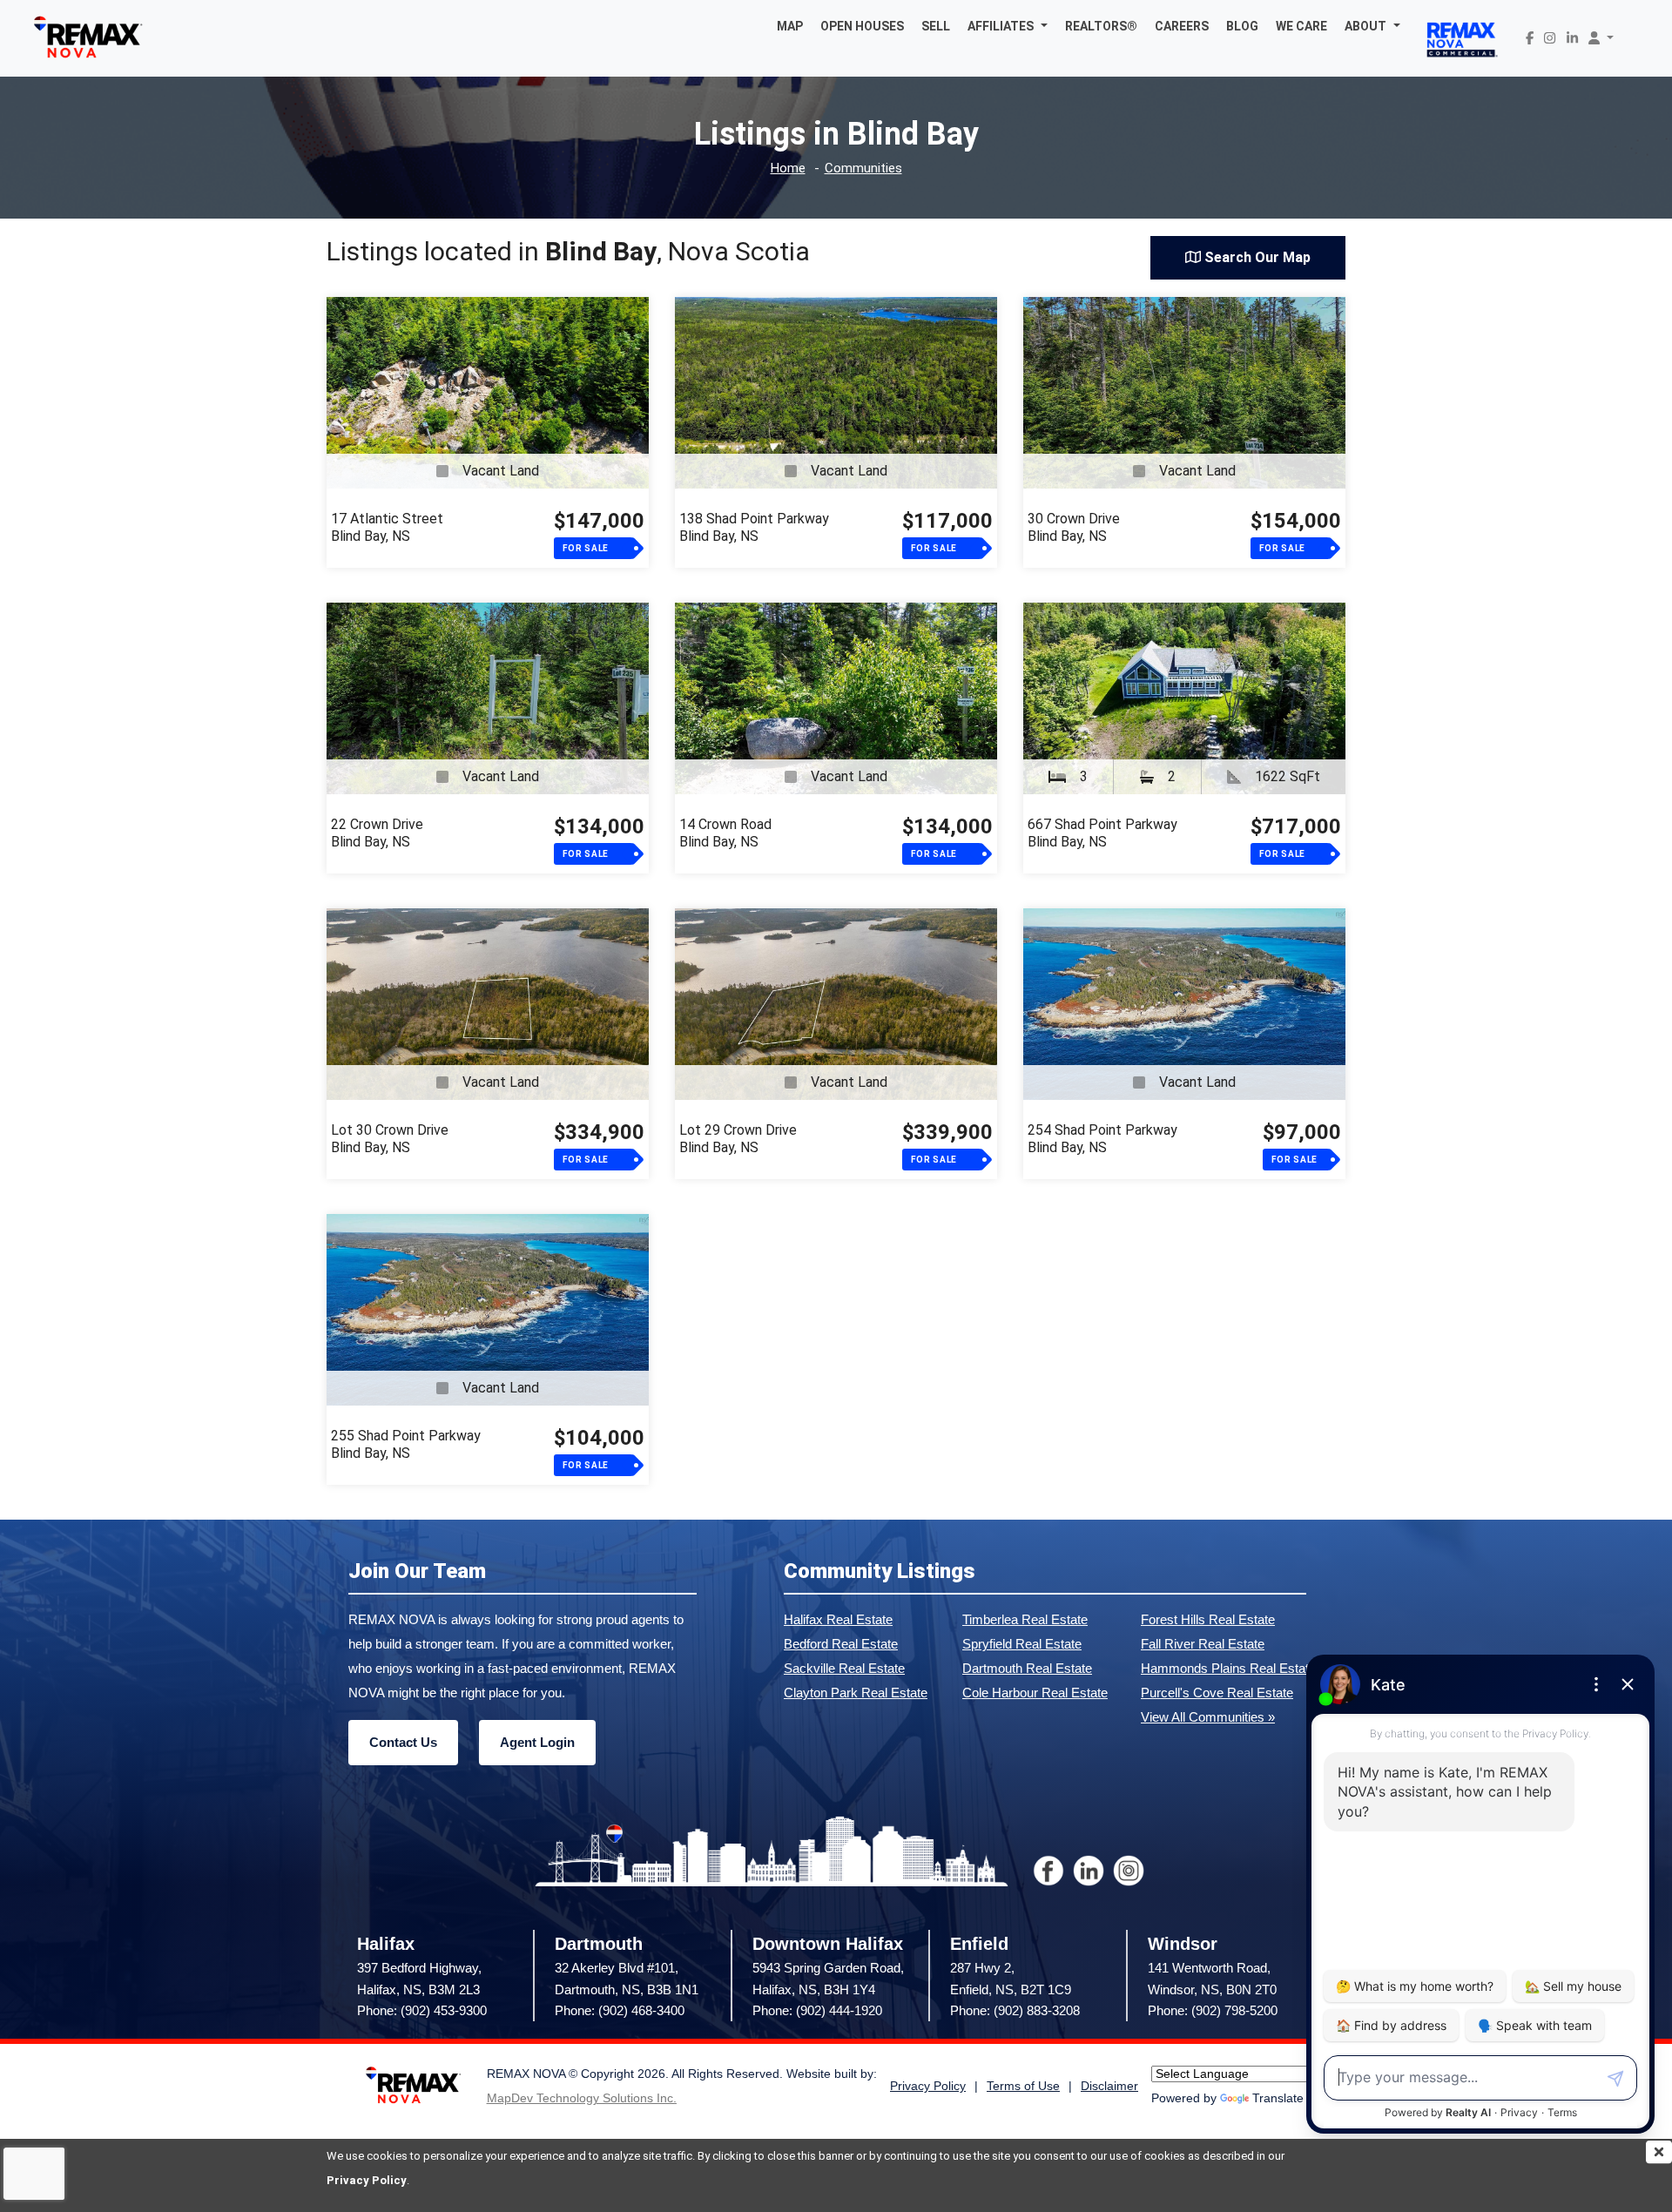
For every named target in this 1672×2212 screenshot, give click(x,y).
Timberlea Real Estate (1025, 1619)
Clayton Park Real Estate (856, 1693)
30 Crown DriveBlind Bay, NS (1074, 527)
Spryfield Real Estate (1022, 1644)
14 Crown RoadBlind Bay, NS (725, 833)
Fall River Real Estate (1203, 1644)
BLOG (1242, 26)
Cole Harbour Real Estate (1035, 1693)
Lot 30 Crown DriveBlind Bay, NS (390, 1139)
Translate (1278, 2098)
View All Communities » (1208, 1717)
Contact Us (403, 1742)
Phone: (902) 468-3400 (620, 2010)
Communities (863, 169)
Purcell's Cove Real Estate (1217, 1693)
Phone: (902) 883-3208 (1015, 2010)
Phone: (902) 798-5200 (1213, 2010)
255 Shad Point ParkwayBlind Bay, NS (406, 1444)
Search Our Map (1256, 257)
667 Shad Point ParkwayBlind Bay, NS (1102, 833)
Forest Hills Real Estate (1208, 1619)
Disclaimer (1109, 2086)
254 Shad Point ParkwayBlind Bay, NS (1102, 1139)
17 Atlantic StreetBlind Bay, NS (387, 527)
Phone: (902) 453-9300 (422, 2010)
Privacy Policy (367, 2180)
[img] (1659, 2152)
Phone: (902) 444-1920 (817, 2010)
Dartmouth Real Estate (1027, 1668)
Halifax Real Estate (838, 1619)
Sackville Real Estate (844, 1668)
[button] (1008, 26)
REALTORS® (1101, 26)
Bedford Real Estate (841, 1644)
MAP (790, 26)
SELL (936, 26)
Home (788, 169)
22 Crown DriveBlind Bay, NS (377, 833)
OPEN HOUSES (862, 26)
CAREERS (1182, 26)
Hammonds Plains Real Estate (1228, 1668)
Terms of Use (1023, 2086)
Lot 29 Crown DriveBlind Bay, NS (738, 1139)
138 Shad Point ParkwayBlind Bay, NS (754, 527)
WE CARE (1301, 26)
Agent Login (537, 1742)
